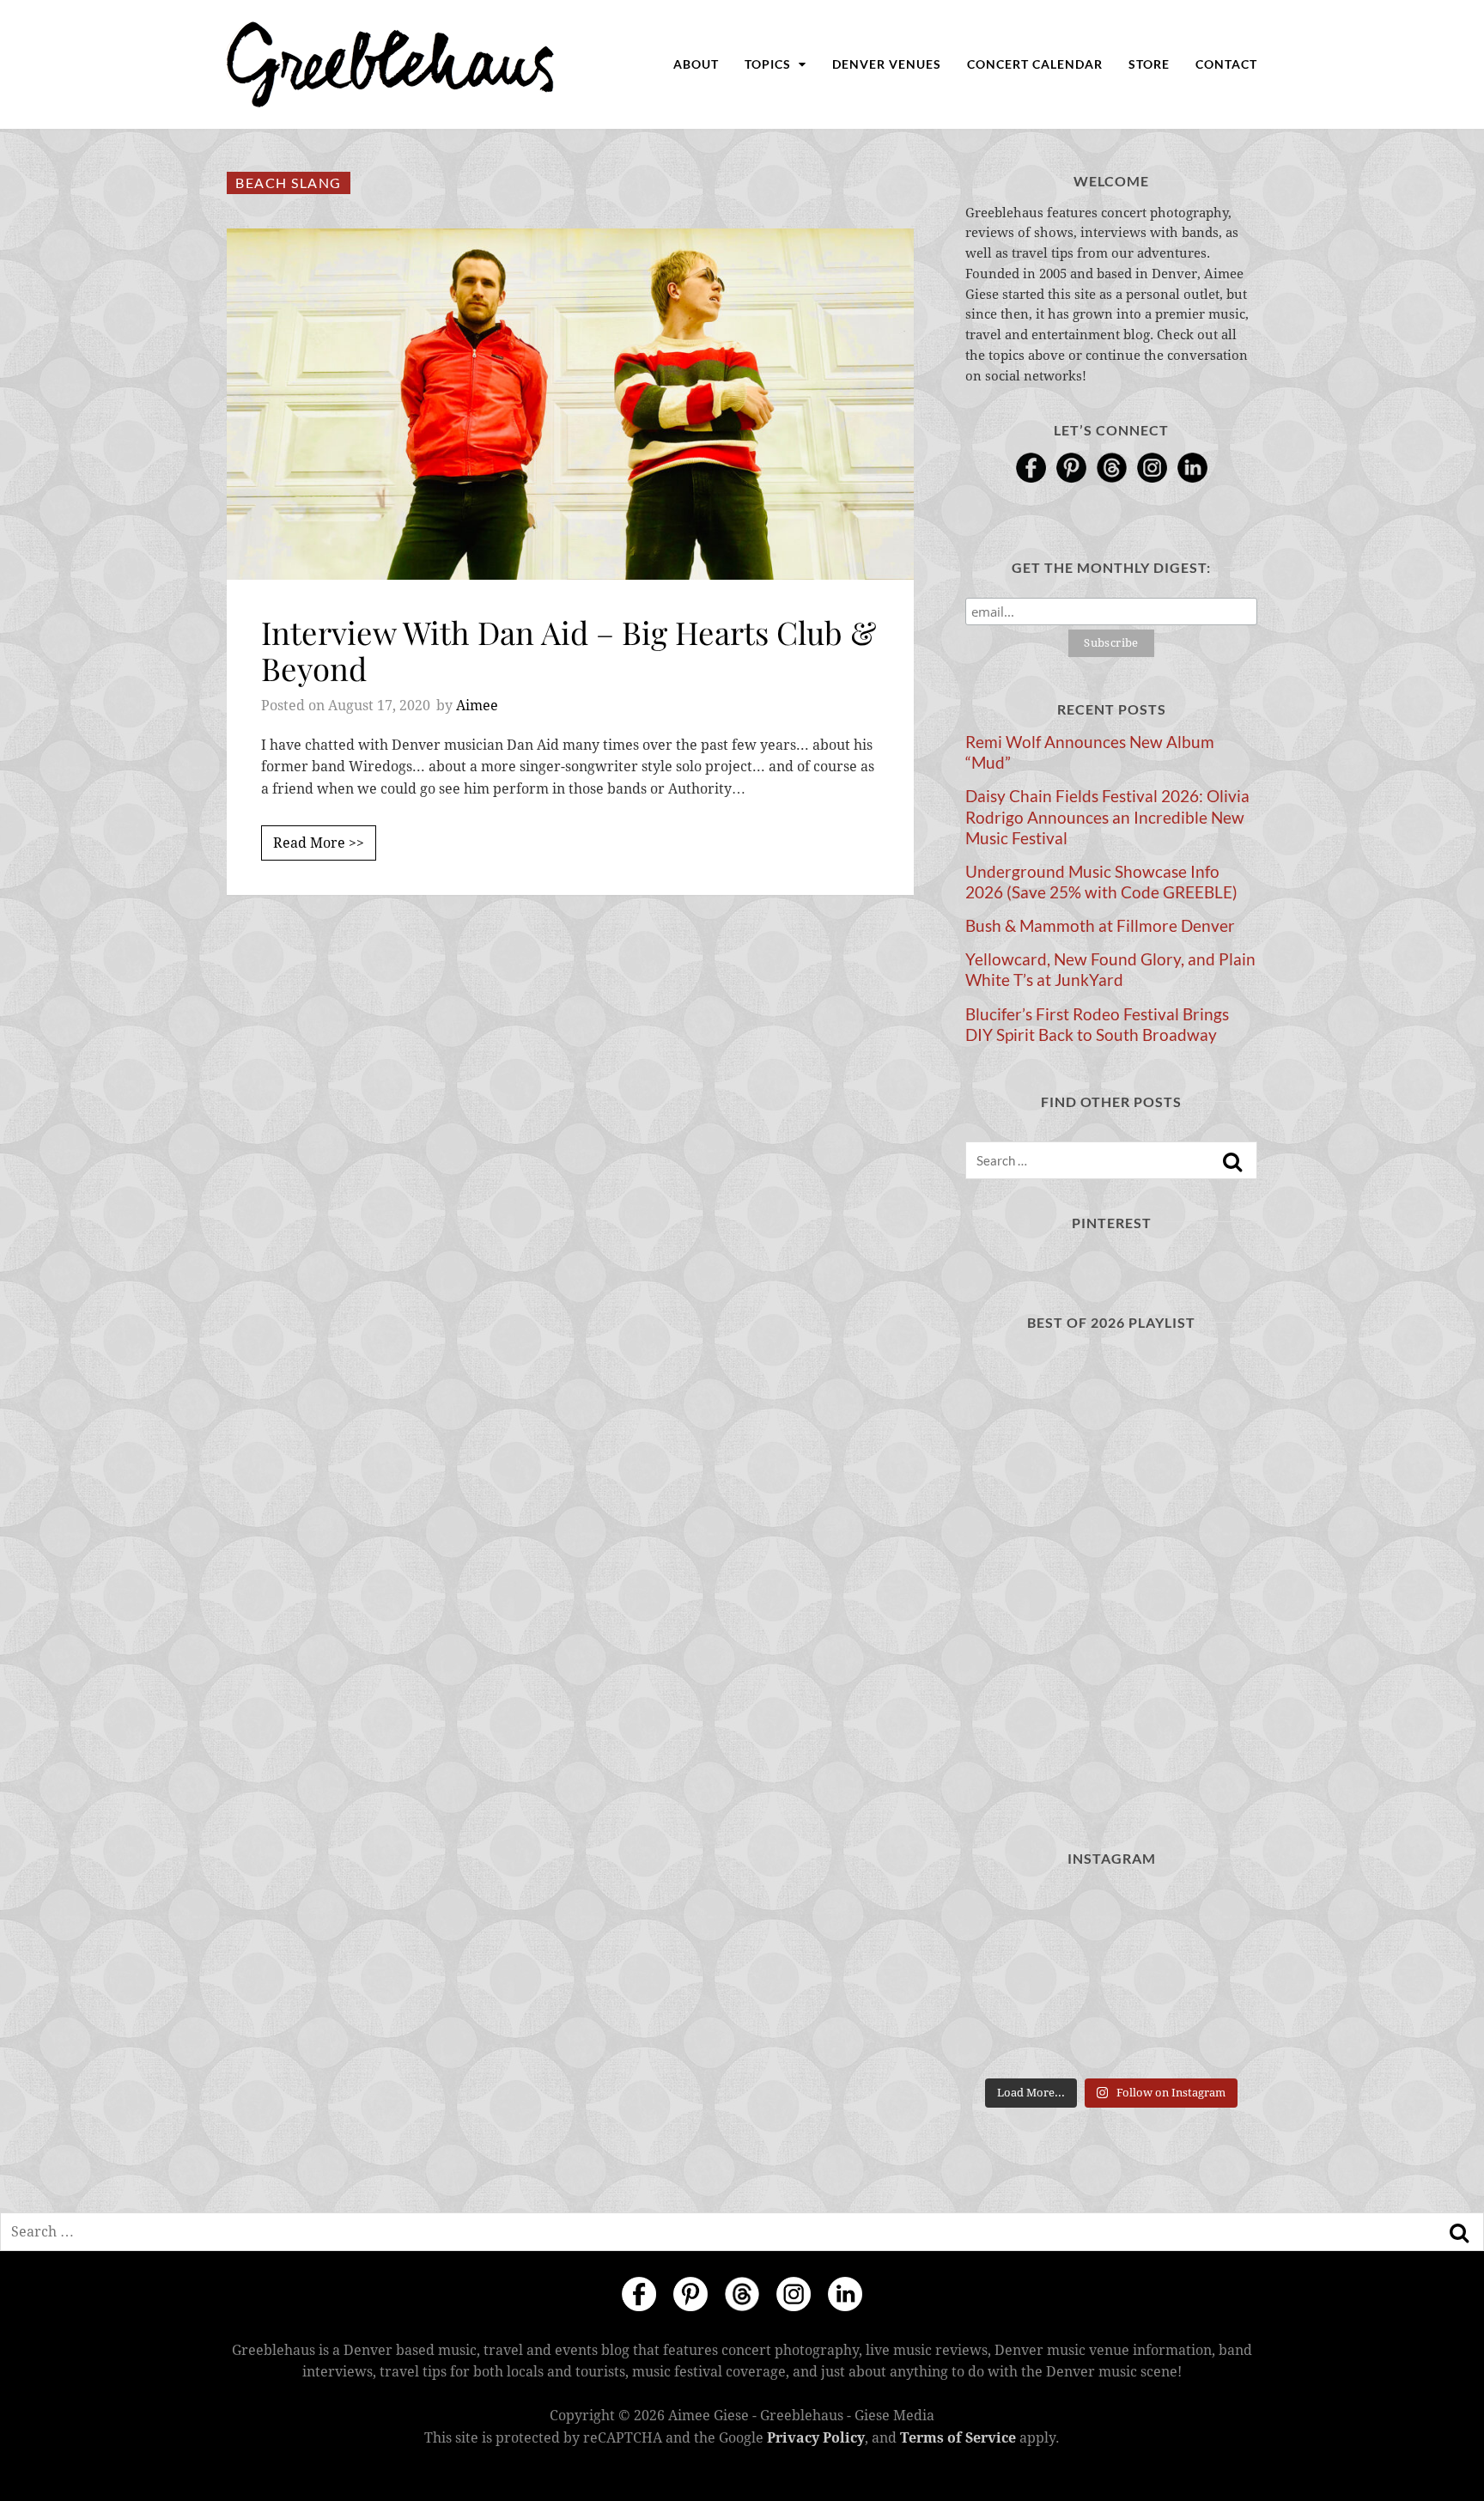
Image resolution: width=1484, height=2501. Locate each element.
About (696, 64)
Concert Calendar (1035, 64)
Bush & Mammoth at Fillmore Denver (1100, 926)
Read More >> (319, 843)
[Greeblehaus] (390, 64)
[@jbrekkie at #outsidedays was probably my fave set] (1212, 1917)
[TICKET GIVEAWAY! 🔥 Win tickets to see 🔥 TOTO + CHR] (1111, 1917)
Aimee (477, 706)
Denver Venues (887, 64)
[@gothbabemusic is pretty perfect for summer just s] (1010, 1917)
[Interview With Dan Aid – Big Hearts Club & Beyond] (570, 404)
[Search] (1232, 1162)
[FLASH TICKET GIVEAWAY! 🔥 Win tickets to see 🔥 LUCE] (1111, 1978)
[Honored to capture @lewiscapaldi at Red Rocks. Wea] (1111, 2039)
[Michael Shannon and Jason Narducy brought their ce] (1010, 1978)
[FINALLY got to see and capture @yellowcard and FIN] (1010, 2039)
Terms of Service (958, 2438)
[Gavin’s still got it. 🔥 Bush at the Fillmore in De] (1212, 1978)
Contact (1226, 64)
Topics (769, 64)
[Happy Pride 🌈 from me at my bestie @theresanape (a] (1212, 2039)
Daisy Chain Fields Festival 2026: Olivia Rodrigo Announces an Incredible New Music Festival (1107, 817)
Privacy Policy (816, 2438)
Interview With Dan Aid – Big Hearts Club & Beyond (569, 650)
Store (1149, 64)
